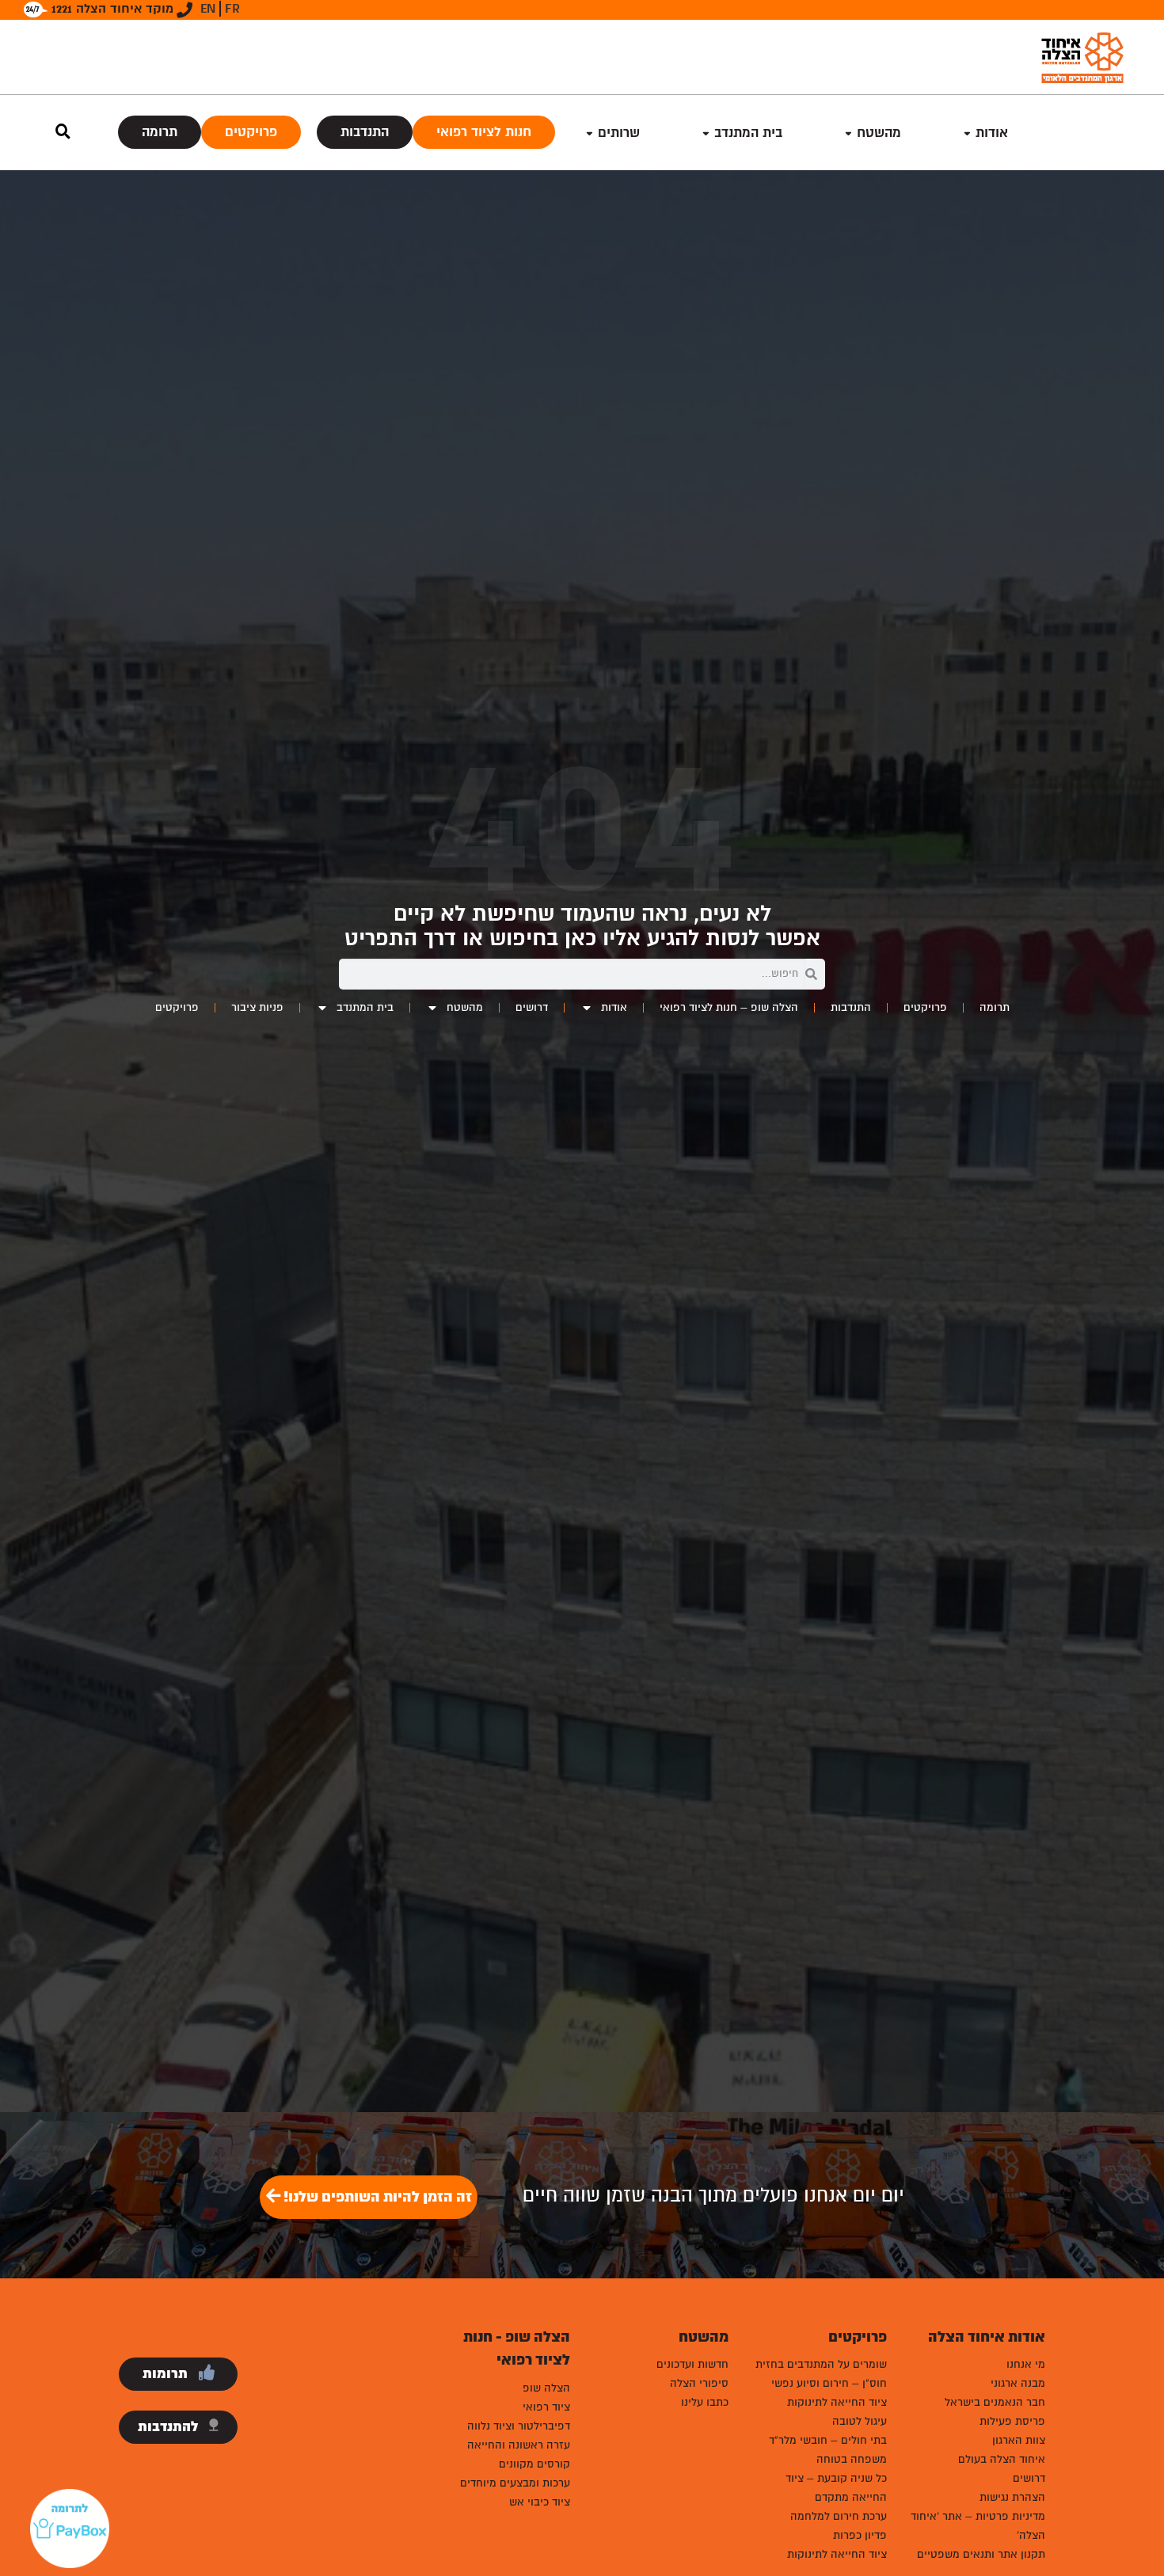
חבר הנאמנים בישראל (995, 2402)
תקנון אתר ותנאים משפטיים (981, 2554)
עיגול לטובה (860, 2421)
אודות (992, 133)
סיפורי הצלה (699, 2383)
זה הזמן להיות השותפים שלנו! (376, 2197)
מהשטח (879, 133)
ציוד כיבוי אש (540, 2502)
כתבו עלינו (705, 2402)
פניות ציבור (257, 1007)
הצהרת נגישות (1012, 2497)
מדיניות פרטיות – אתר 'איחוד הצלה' (978, 2526)
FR (232, 9)
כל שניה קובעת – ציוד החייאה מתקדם (836, 2488)
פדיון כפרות (860, 2535)
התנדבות (365, 132)
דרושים (532, 1007)
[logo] (1082, 57)
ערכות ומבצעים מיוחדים (515, 2483)
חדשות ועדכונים (692, 2364)
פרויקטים (251, 132)
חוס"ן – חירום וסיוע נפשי (829, 2383)
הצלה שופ (546, 2388)
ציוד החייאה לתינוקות (837, 2402)
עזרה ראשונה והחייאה (519, 2445)
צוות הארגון (1019, 2440)
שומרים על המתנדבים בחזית (821, 2364)
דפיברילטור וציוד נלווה (519, 2426)
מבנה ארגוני (1018, 2383)
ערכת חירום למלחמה (839, 2516)
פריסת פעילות (1012, 2421)
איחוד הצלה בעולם (1002, 2459)
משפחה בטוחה (852, 2459)
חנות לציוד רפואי (484, 132)
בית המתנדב (365, 1007)
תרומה (160, 132)
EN (208, 9)
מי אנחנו (1026, 2364)
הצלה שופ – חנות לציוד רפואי (729, 1007)
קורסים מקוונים (534, 2464)
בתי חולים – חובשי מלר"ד (828, 2440)
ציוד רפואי (546, 2407)
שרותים (619, 133)
